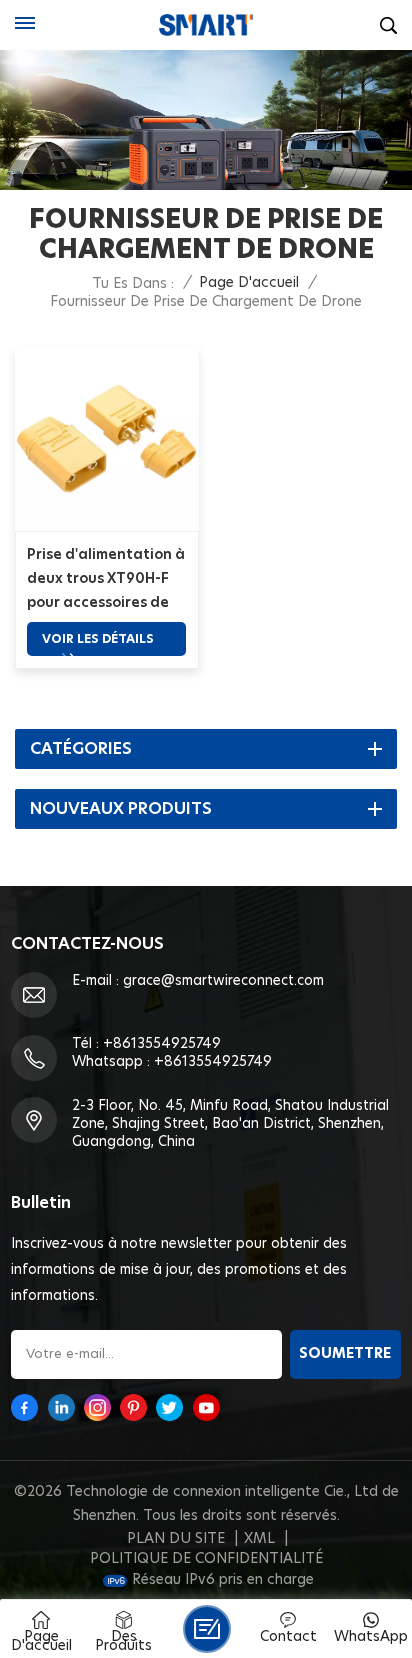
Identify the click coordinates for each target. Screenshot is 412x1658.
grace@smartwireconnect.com (223, 981)
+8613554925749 (162, 1044)
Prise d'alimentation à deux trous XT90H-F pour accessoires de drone (106, 581)
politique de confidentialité (206, 1559)
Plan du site (176, 1539)
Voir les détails (98, 639)
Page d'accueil (249, 283)
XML (259, 1539)
